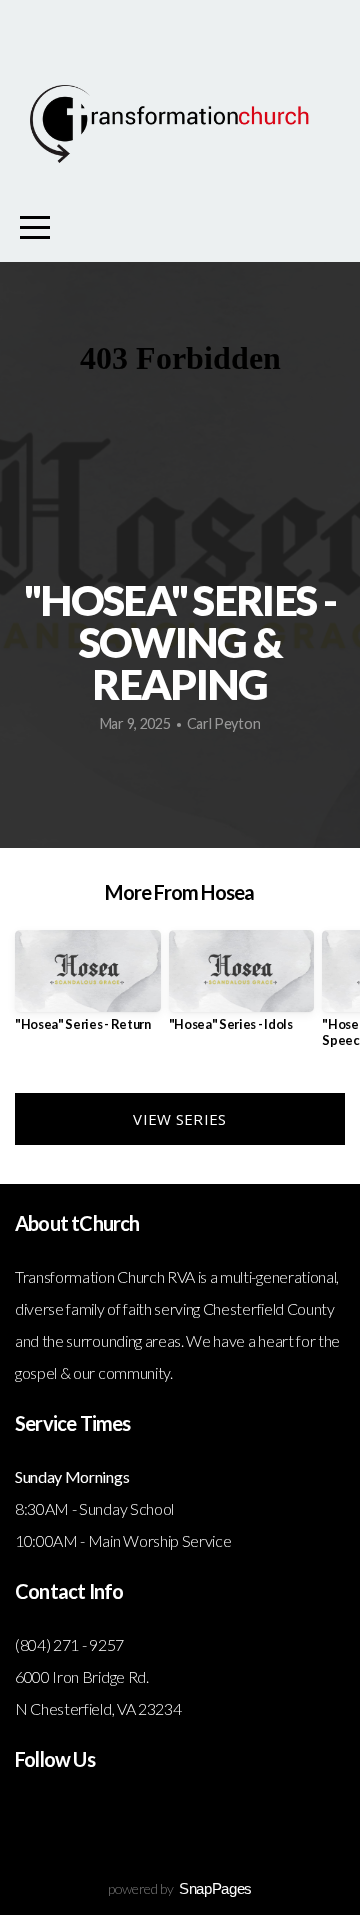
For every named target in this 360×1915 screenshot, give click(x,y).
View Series (179, 1119)
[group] (88, 988)
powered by (180, 1888)
